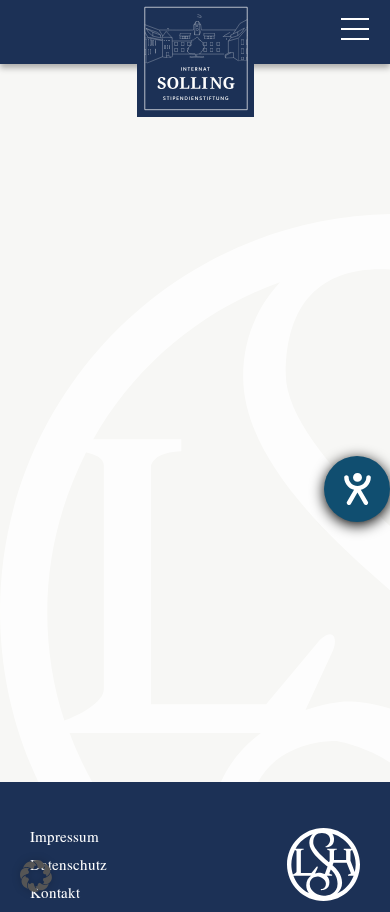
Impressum (64, 836)
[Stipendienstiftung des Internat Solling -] (195, 58)
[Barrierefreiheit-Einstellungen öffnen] (357, 489)
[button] (36, 876)
